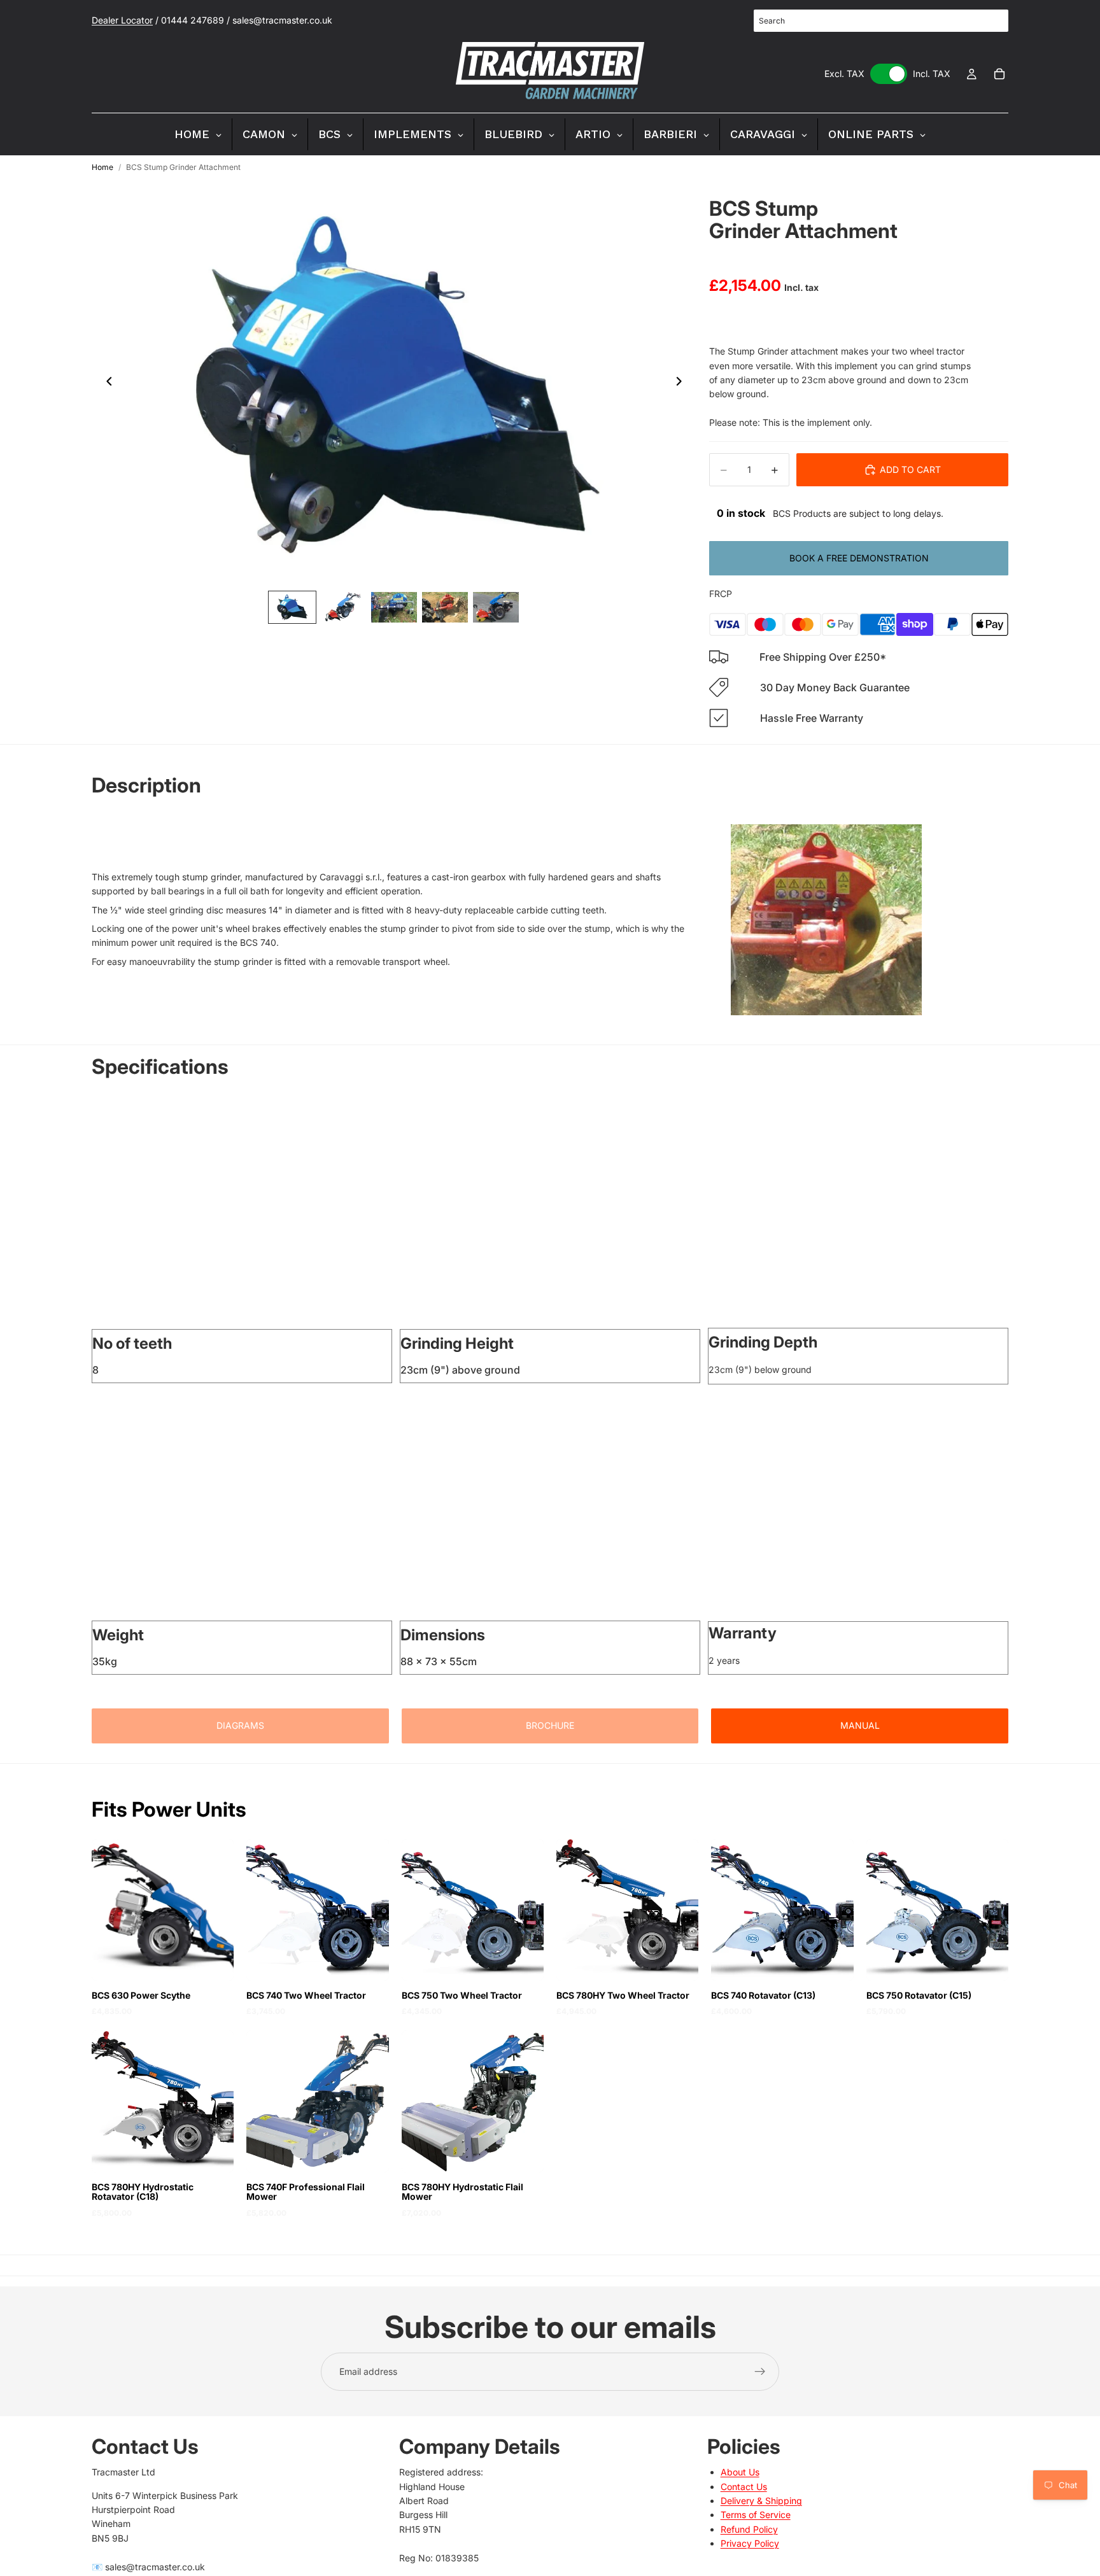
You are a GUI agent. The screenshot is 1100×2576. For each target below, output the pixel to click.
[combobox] (881, 21)
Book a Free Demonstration (859, 558)
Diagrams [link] (240, 1725)
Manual (860, 1725)
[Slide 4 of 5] (445, 607)
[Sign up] (760, 2372)
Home (102, 167)
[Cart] (999, 74)
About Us (740, 2472)
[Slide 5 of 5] (496, 607)
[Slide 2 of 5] (343, 607)
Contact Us (744, 2487)
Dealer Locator (122, 20)
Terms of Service (756, 2515)
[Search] (992, 21)
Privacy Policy (750, 2543)
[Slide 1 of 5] (292, 607)
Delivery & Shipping (761, 2501)
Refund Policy (749, 2529)
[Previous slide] (106, 383)
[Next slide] (682, 383)
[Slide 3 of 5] (394, 607)
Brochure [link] (550, 1725)
